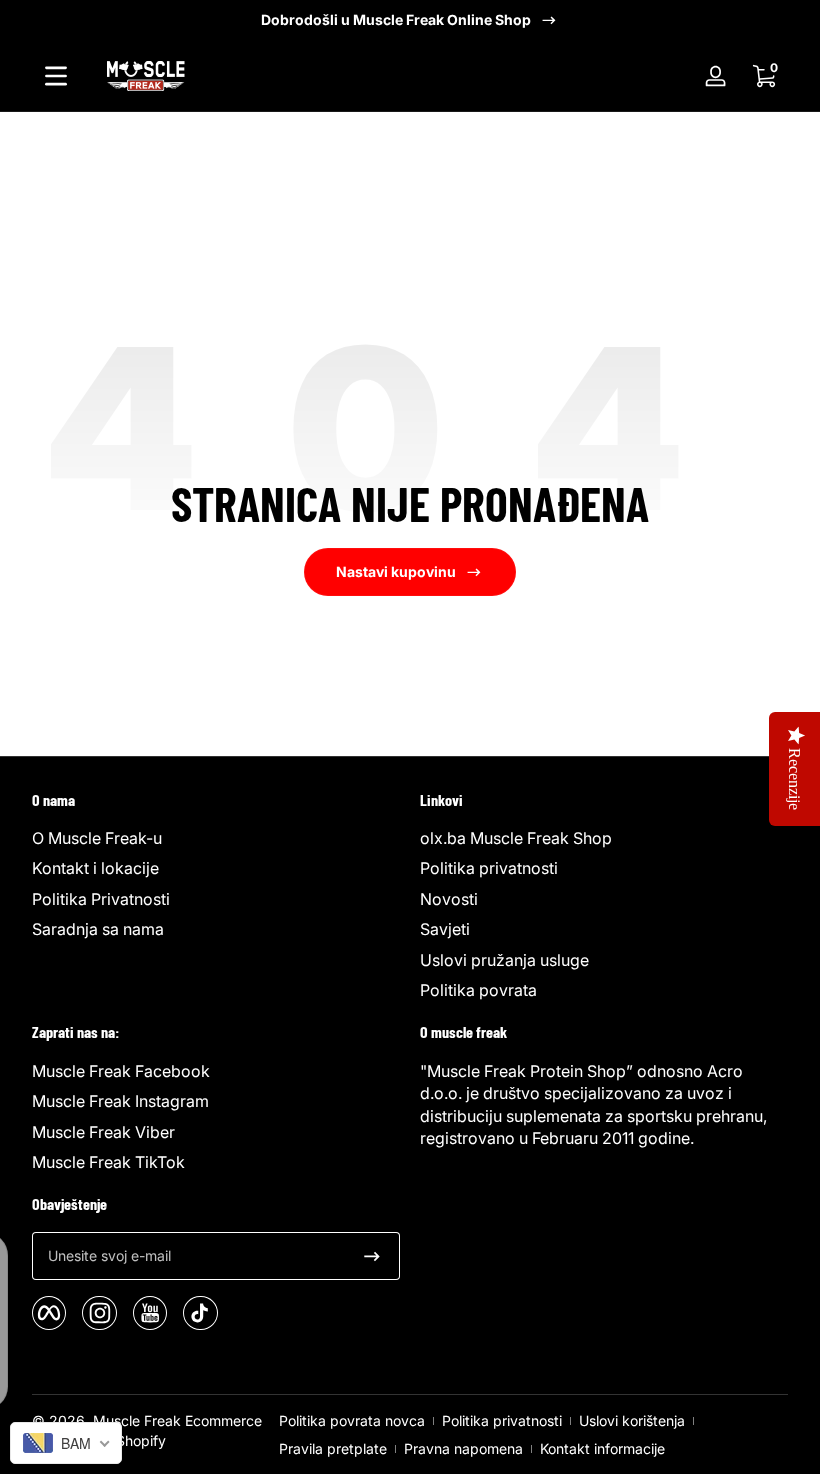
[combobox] (66, 1443)
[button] (764, 76)
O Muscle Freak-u (97, 838)
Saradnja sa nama (98, 929)
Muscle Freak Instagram (120, 1101)
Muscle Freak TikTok (108, 1162)
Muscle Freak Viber (103, 1132)
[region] (410, 20)
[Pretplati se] (372, 1256)
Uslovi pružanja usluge (504, 960)
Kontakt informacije (602, 1448)
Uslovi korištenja (632, 1420)
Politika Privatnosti (101, 899)
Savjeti (445, 929)
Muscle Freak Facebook (121, 1071)
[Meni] (56, 76)
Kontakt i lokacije (95, 868)
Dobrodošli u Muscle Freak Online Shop (396, 19)
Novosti (449, 899)
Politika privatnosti (489, 868)
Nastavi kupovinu (396, 571)
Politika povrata (478, 990)
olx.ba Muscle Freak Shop (516, 838)
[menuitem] (216, 838)
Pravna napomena (463, 1448)
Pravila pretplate (333, 1448)
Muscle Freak (137, 1420)
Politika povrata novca (352, 1420)
